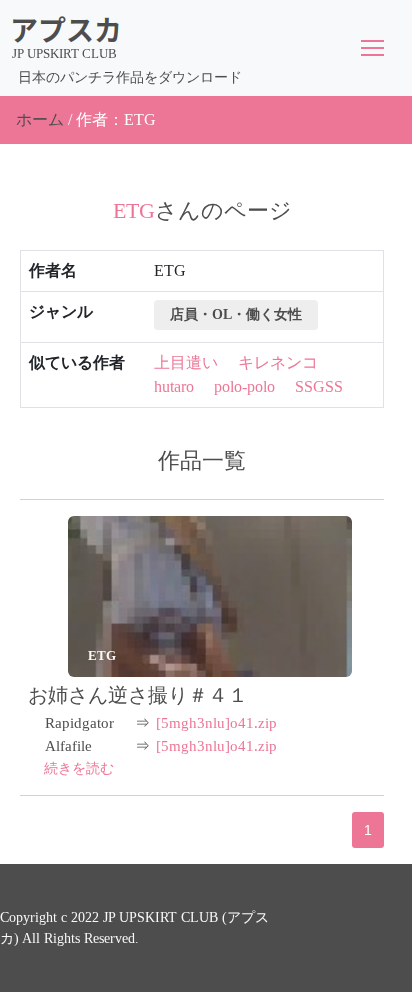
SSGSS (319, 386)
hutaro (174, 386)
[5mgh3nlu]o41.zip (216, 723)
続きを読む (79, 768)
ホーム (40, 119)
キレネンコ (278, 362)
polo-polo (244, 386)
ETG (102, 655)
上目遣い (186, 362)
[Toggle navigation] (372, 48)
